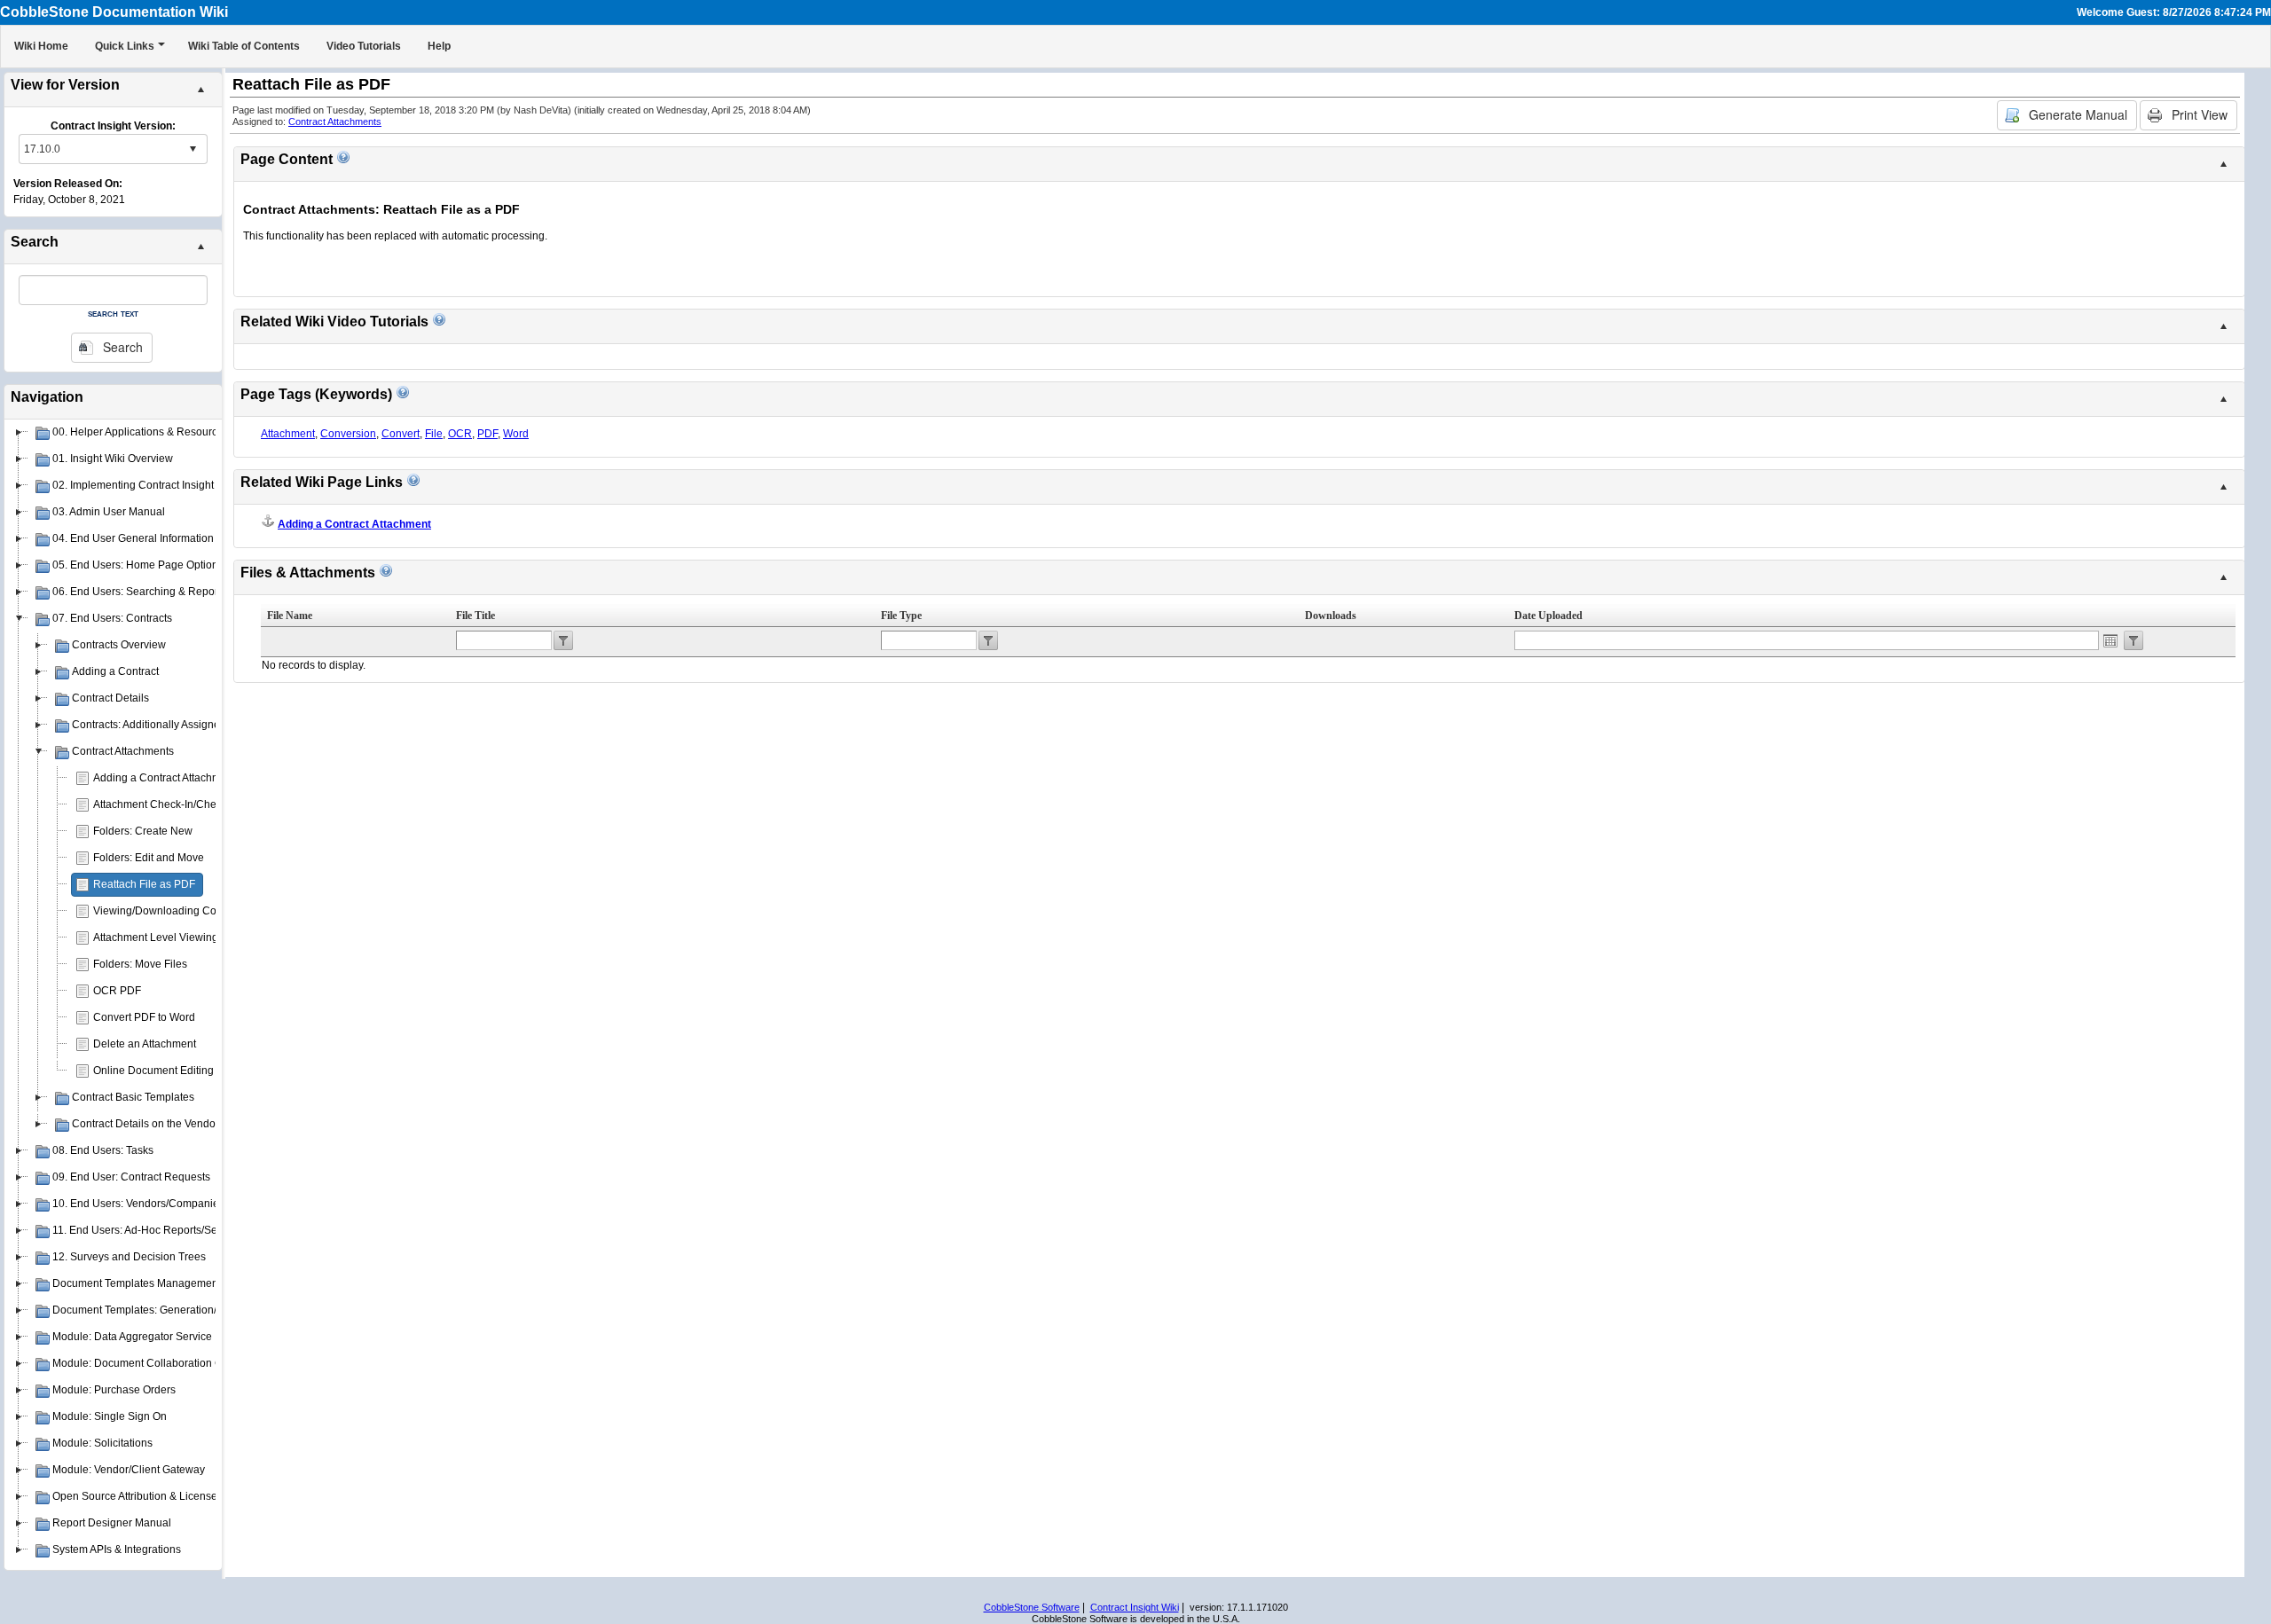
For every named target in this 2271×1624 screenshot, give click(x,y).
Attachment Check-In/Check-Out (170, 804)
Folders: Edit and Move (149, 858)
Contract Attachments (335, 122)
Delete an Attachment (145, 1044)
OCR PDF (117, 991)
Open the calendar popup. (2110, 640)
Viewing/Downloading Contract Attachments (199, 911)
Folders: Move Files (140, 964)
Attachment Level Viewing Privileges (181, 938)
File (434, 434)
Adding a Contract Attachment (165, 778)
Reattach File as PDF (144, 884)
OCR (460, 434)
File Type (901, 616)
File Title (475, 616)
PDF (487, 434)
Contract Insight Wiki (1135, 1607)
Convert (401, 434)
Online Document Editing (153, 1071)
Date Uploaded (1548, 616)
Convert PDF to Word (144, 1017)
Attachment (288, 434)
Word (516, 434)
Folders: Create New (143, 831)
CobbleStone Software (1032, 1607)
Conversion (348, 434)
